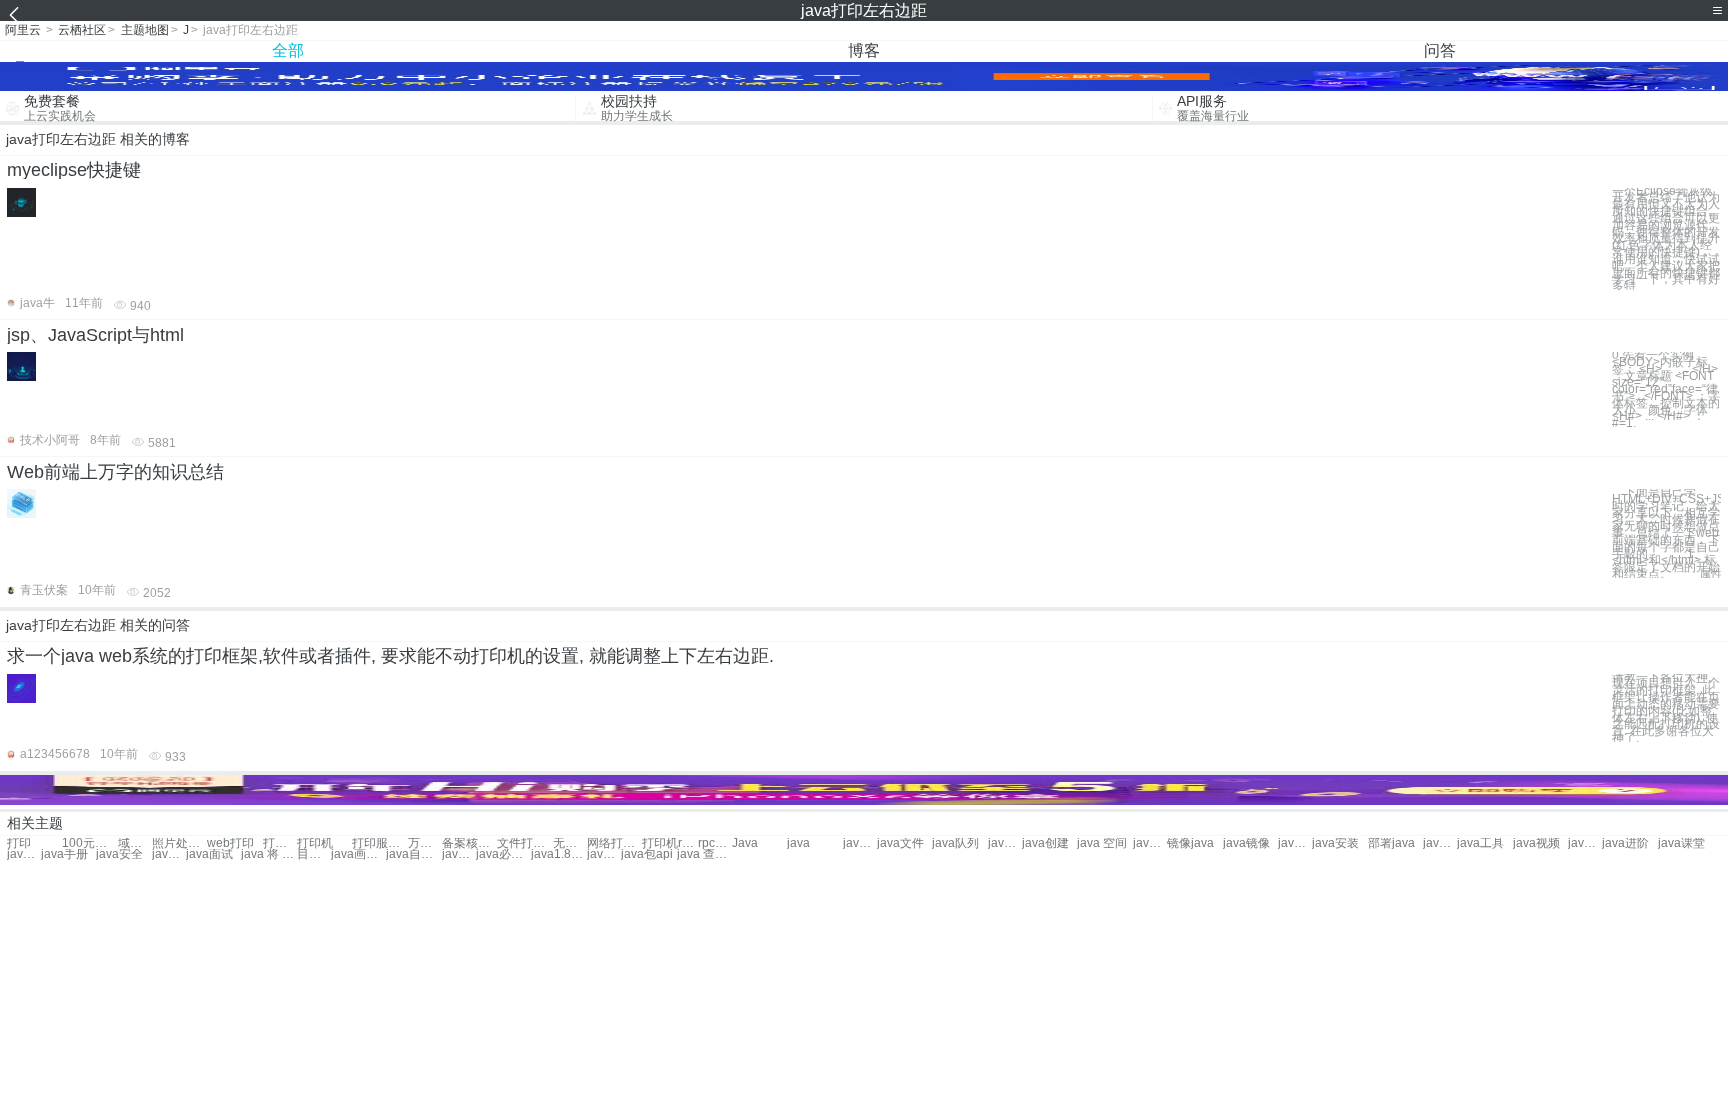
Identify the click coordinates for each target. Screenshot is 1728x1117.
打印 (19, 843)
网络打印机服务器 (614, 843)
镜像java (1190, 843)
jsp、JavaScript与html (95, 335)
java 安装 (1440, 843)
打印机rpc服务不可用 (669, 843)
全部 (288, 50)
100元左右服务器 (89, 843)
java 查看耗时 (704, 854)
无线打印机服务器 (570, 843)
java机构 (1005, 843)
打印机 (280, 843)
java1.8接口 (558, 854)
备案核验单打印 (469, 843)
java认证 (24, 854)
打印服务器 (379, 843)
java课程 (169, 854)
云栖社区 (82, 30)
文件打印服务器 (524, 843)
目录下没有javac (314, 854)
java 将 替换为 (268, 854)
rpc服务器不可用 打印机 (715, 843)
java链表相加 (459, 854)
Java (745, 843)
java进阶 (1625, 843)
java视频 (1536, 843)
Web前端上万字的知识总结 (115, 472)
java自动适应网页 (413, 854)
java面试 (209, 854)
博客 (864, 50)
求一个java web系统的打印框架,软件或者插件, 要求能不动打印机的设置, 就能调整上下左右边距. (390, 656)
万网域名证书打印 (425, 843)
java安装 (1335, 843)
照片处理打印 (179, 843)
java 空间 (1102, 843)
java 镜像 (1295, 843)
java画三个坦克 (358, 854)
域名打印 (135, 843)
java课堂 (1681, 843)
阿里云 (23, 30)
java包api (647, 854)
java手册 (64, 854)
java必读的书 (503, 854)
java (798, 843)
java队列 (955, 843)
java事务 (1150, 843)
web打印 (230, 843)
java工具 (1480, 843)
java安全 (119, 854)
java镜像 (1246, 843)
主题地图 (145, 30)
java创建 (1045, 843)
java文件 (900, 843)
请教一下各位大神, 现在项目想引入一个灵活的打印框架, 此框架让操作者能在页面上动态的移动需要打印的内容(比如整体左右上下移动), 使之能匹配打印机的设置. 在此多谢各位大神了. (1666, 708)
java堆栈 (860, 843)
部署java (1391, 843)
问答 (1440, 50)
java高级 (1585, 843)
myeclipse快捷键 (74, 170)
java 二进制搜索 (604, 854)
